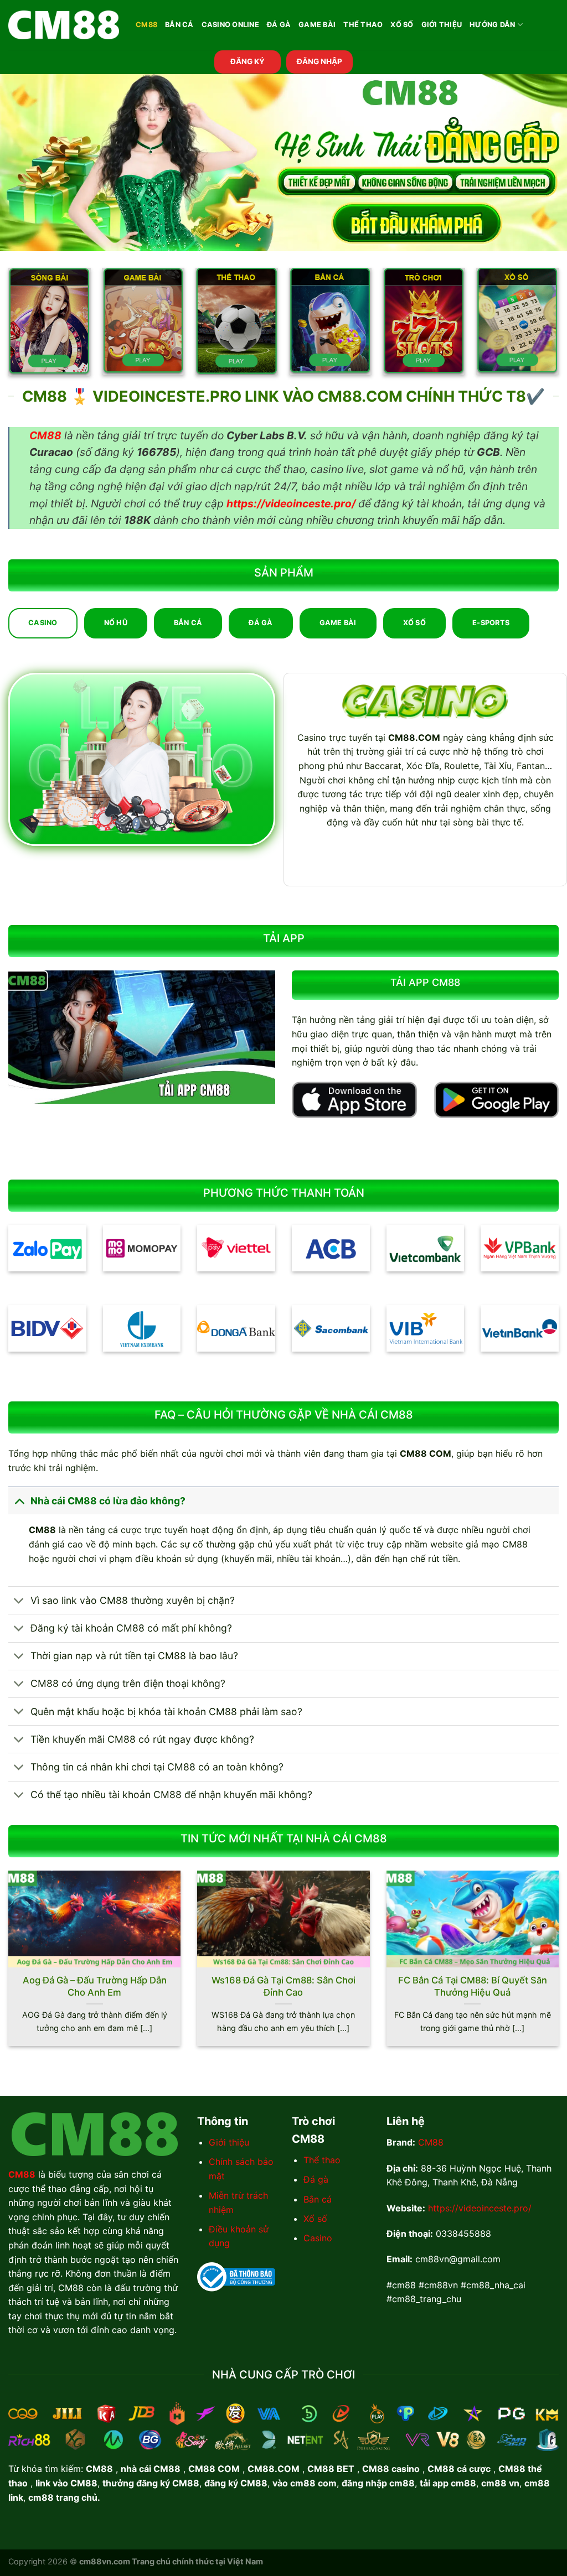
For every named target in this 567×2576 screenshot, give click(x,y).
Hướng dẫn (492, 25)
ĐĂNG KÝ (248, 61)
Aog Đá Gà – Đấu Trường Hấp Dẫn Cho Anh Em (95, 1986)
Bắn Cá (179, 25)
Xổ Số (402, 25)
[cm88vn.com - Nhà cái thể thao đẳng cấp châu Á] (64, 25)
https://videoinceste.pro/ (480, 2208)
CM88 (146, 25)
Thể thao (322, 2160)
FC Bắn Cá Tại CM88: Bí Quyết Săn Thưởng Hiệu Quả (473, 1986)
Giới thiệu (229, 2142)
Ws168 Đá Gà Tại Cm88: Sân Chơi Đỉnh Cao (283, 1986)
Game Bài (317, 25)
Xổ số (315, 2219)
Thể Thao (363, 25)
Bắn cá (318, 2199)
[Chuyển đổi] (19, 1501)
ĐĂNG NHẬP (319, 61)
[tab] (43, 623)
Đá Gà (279, 25)
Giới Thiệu (442, 25)
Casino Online (230, 25)
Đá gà (316, 2179)
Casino (318, 2238)
